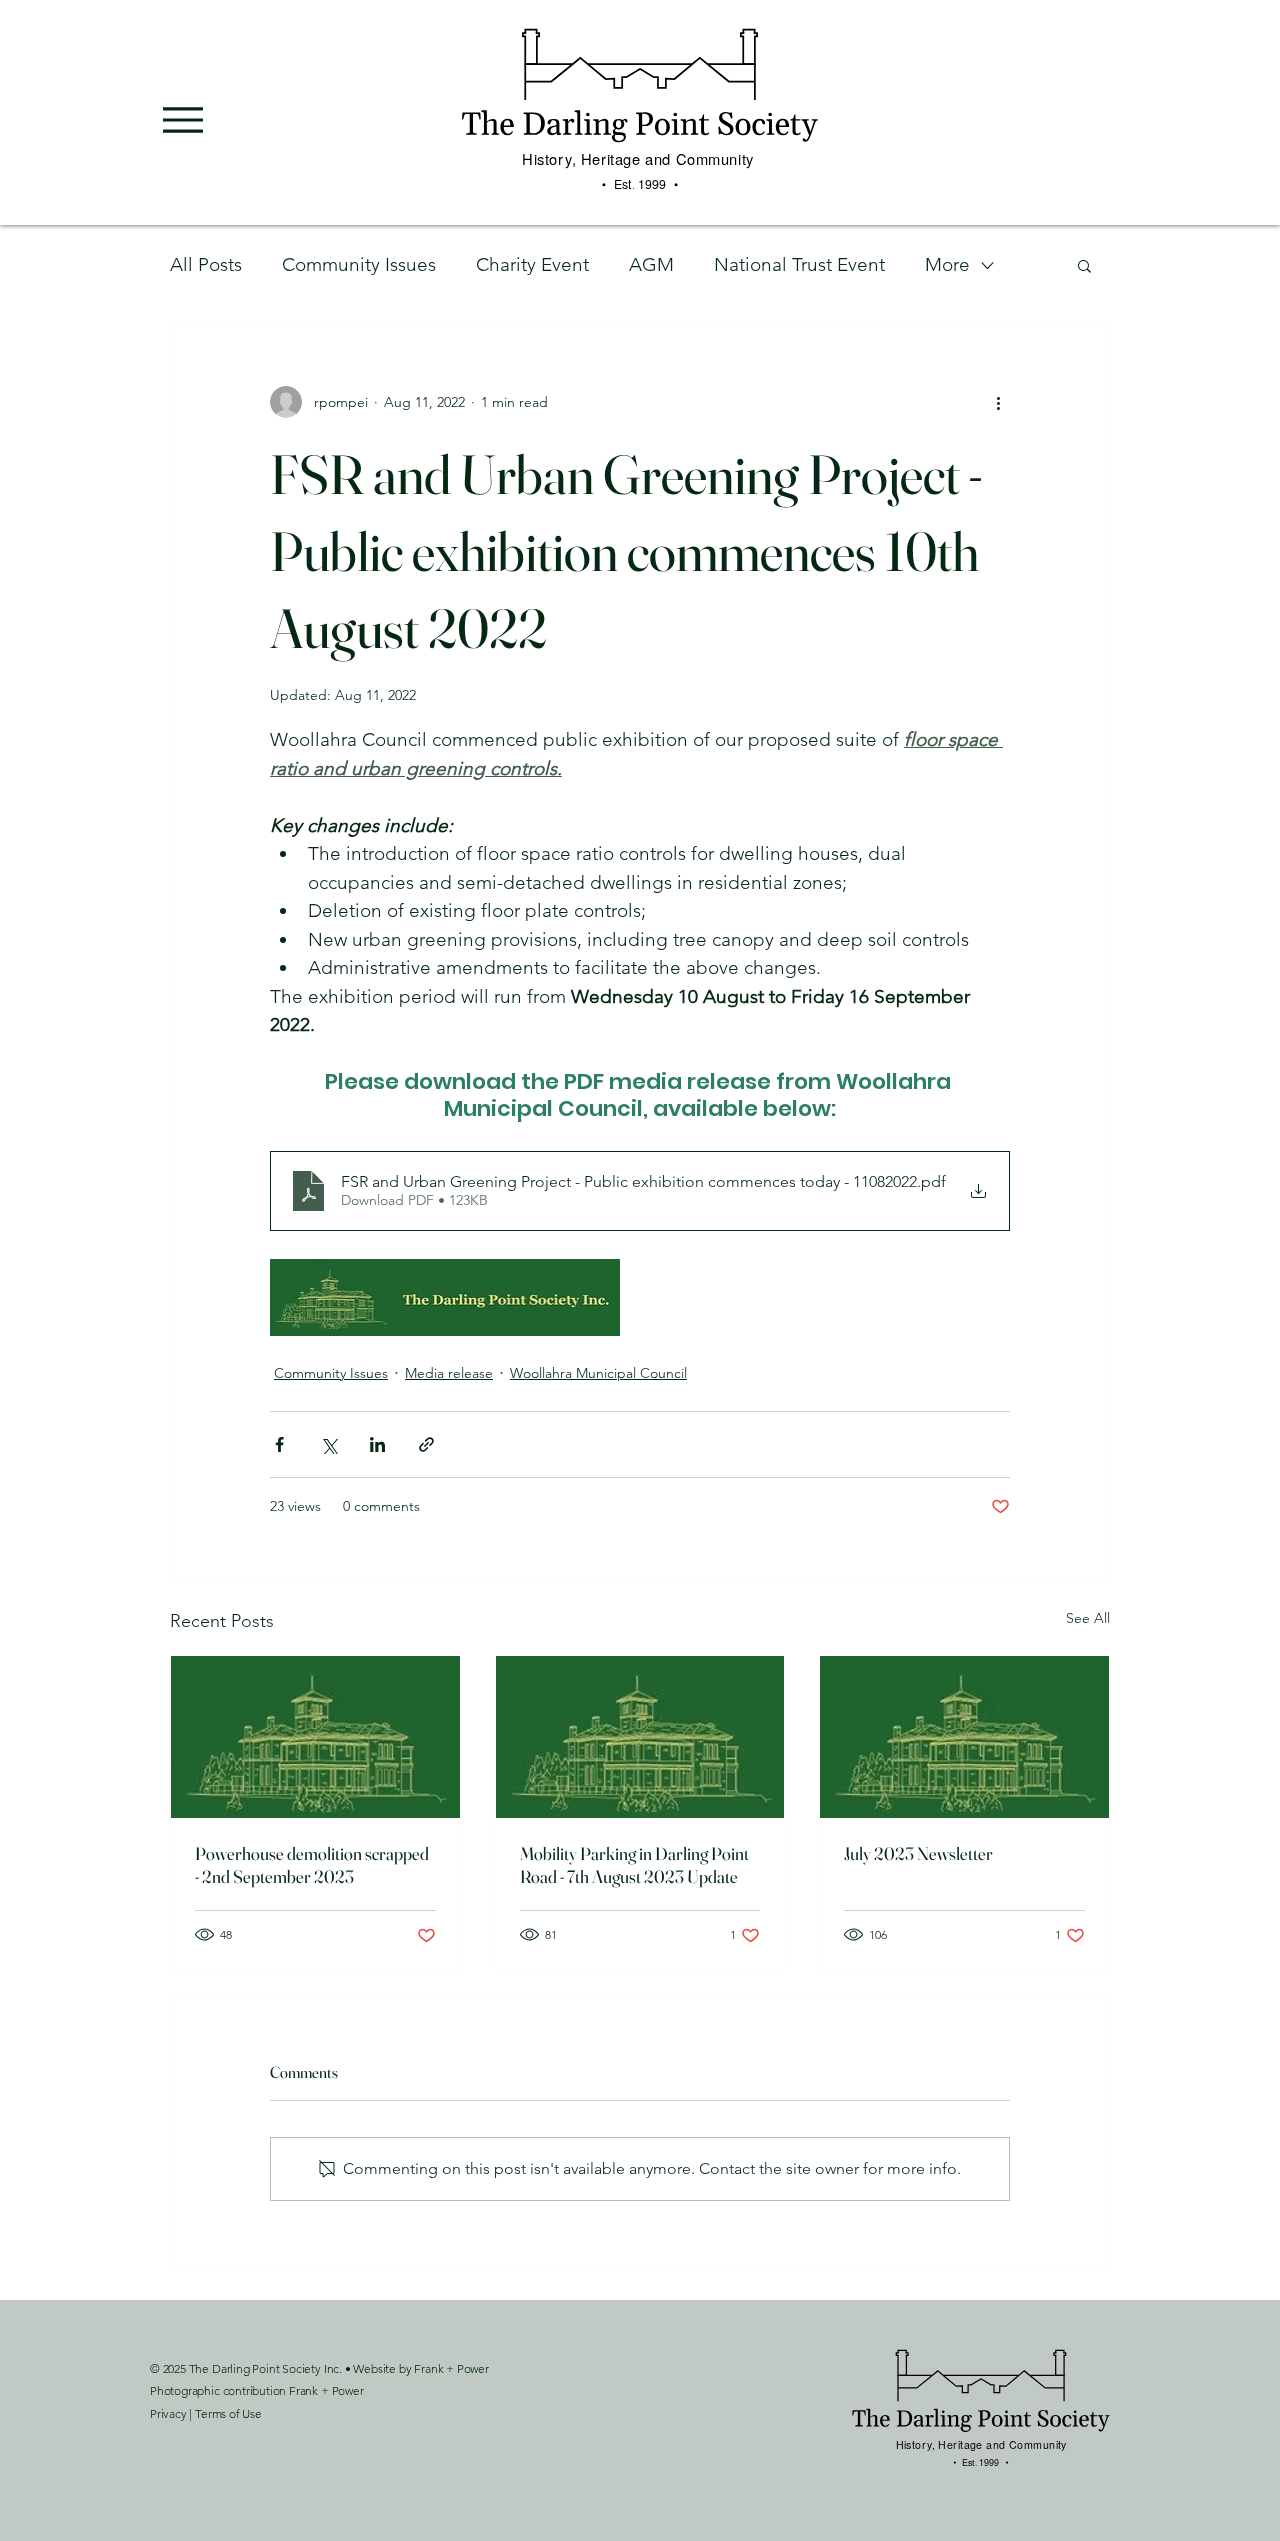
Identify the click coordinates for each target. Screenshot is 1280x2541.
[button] (1084, 265)
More (947, 264)
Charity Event (532, 264)
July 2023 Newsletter (918, 1853)
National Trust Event (799, 264)
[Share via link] (426, 1444)
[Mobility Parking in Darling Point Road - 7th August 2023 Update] (640, 1737)
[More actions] (998, 402)
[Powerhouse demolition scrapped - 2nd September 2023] (315, 1737)
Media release (449, 1373)
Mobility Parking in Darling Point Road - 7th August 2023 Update (634, 1865)
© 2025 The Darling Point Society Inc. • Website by (282, 2368)
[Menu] (183, 120)
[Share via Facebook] (279, 1444)
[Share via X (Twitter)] (328, 1444)
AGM (651, 264)
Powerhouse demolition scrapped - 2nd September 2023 (312, 1865)
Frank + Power (451, 2368)
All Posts (206, 264)
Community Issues (359, 264)
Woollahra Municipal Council (598, 1373)
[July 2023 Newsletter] (964, 1737)
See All (1088, 1618)
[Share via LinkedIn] (377, 1444)
